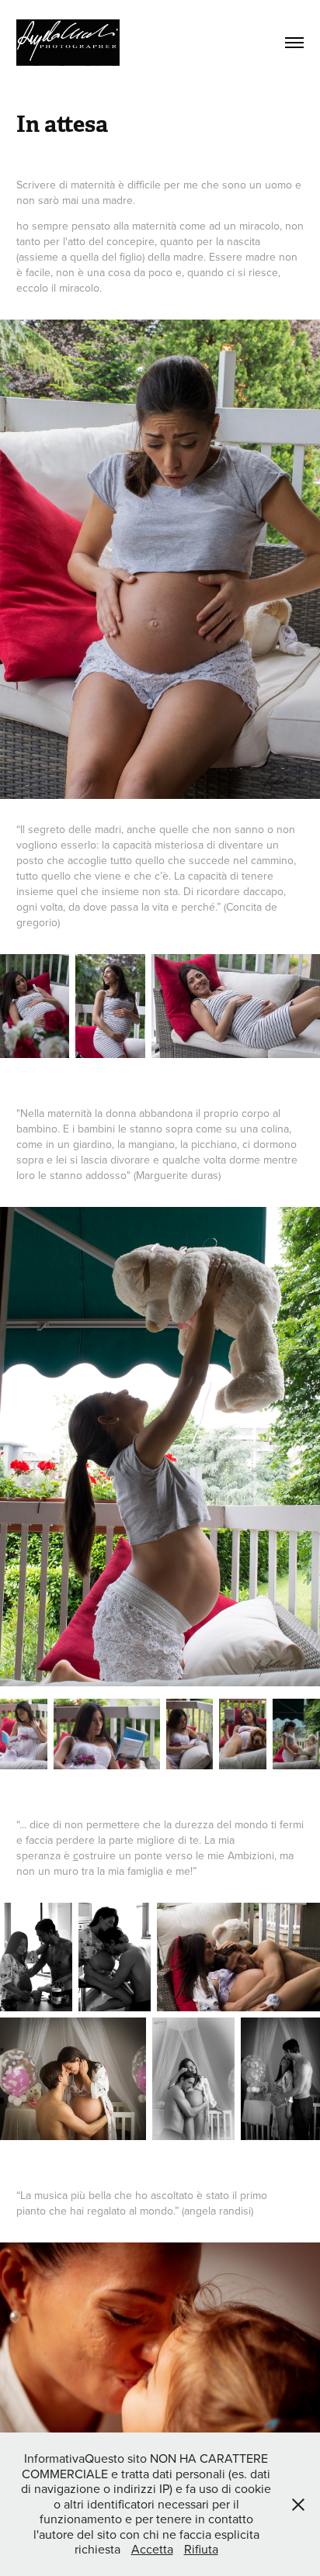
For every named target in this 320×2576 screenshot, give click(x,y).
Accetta (152, 2549)
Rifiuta (201, 2549)
